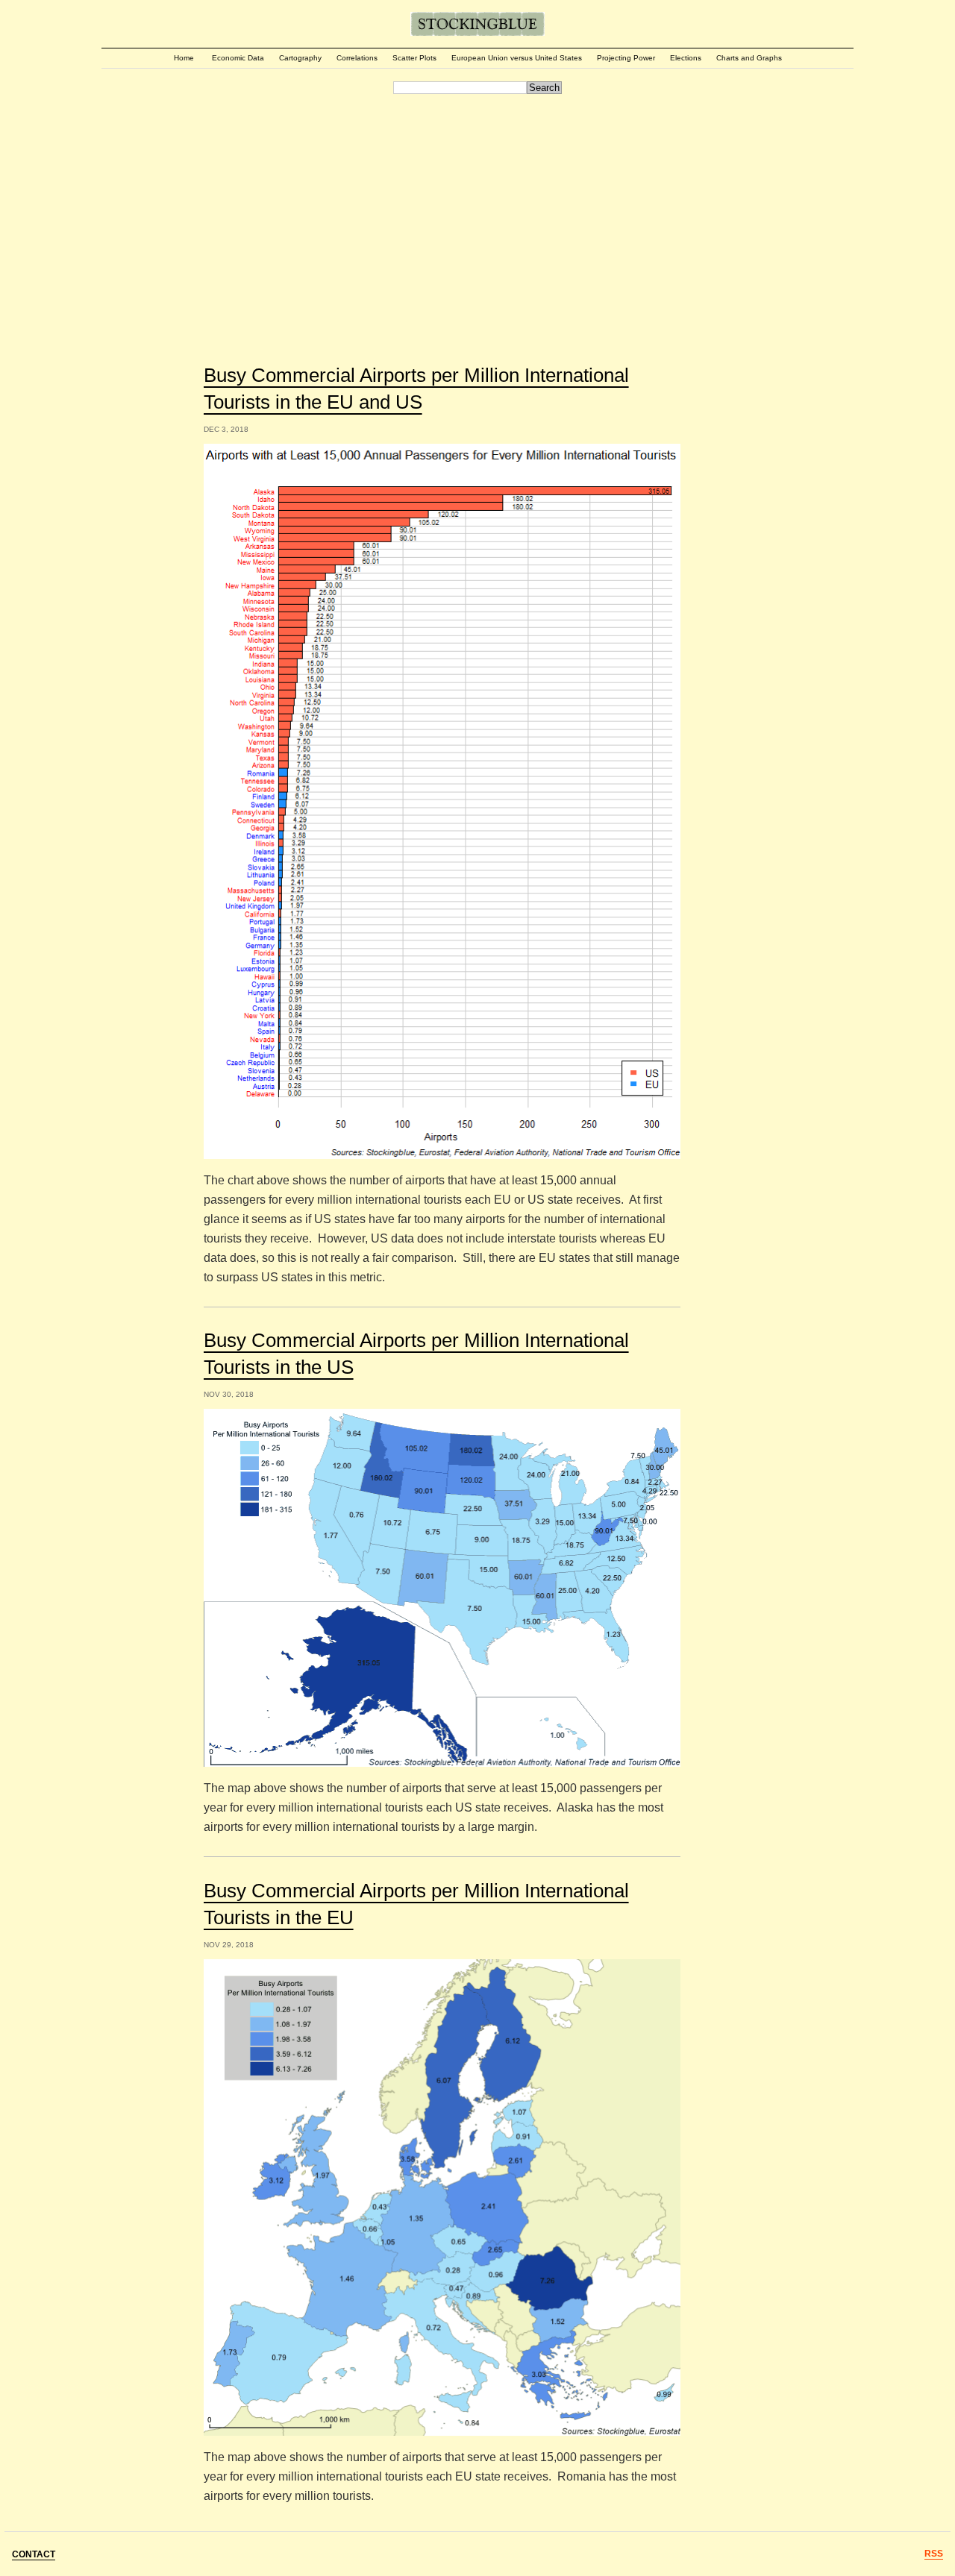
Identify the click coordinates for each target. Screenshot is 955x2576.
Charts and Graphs (749, 58)
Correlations (357, 58)
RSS (934, 2554)
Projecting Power (626, 58)
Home (184, 58)
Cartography (300, 58)
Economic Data (238, 58)
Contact (34, 2554)
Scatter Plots (414, 58)
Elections (686, 58)
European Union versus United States (517, 58)
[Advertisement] (477, 210)
